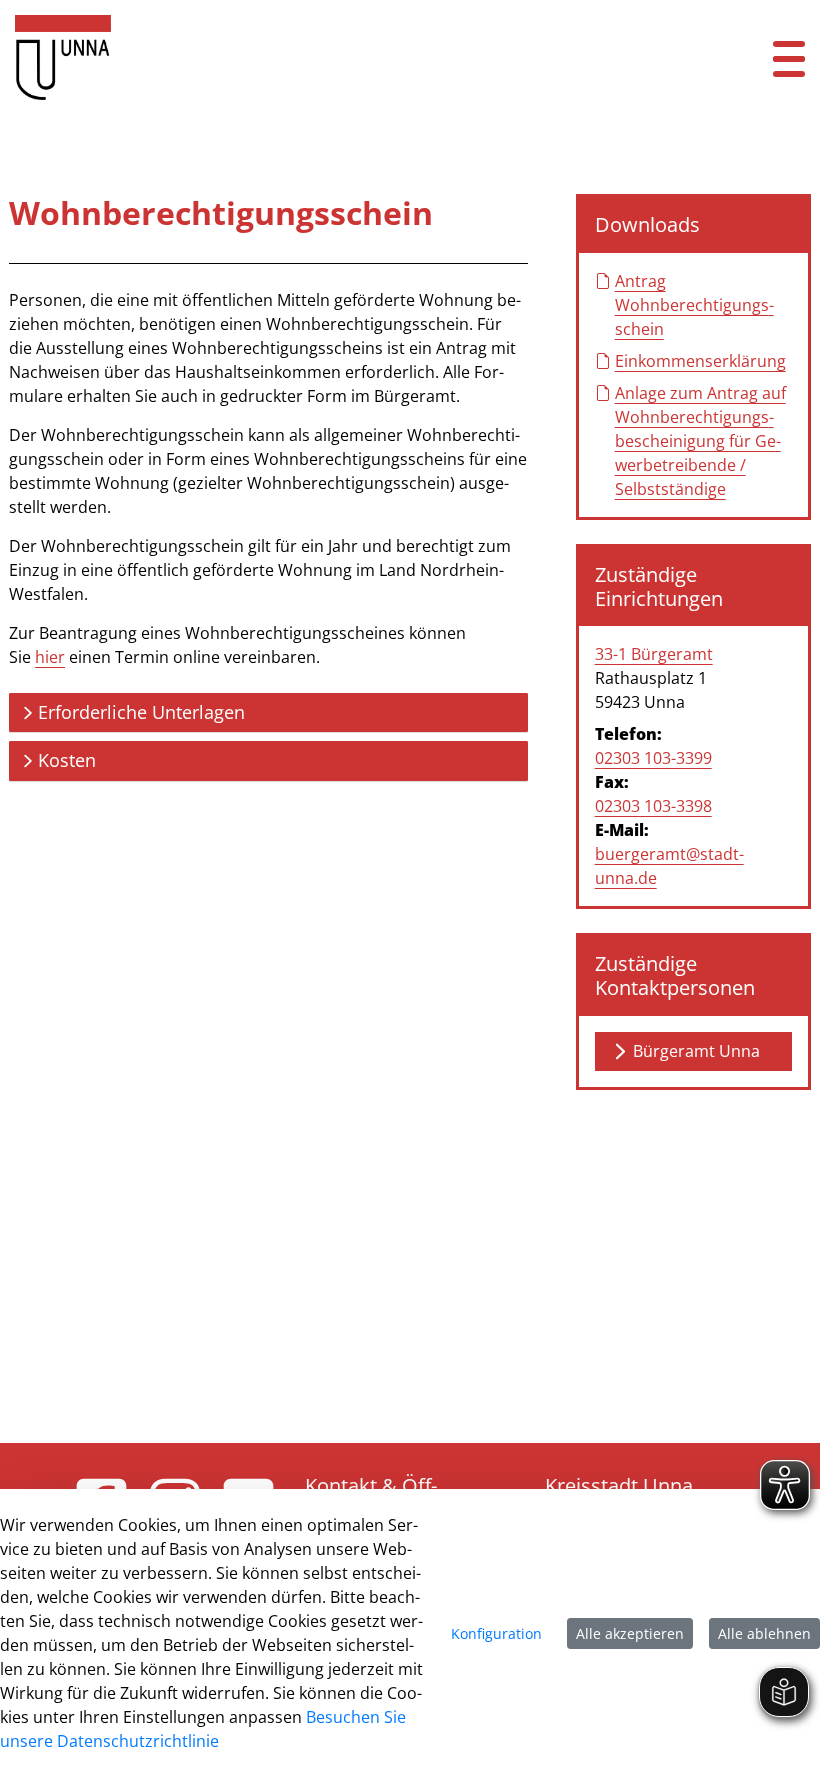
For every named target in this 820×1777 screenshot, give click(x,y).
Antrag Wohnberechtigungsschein (694, 305)
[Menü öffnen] (789, 57)
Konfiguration (496, 1633)
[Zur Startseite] (341, 57)
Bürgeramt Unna (696, 1051)
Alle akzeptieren (630, 1633)
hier (50, 657)
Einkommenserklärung (700, 361)
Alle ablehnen (764, 1633)
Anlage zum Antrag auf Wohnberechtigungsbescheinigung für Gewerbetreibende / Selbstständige (700, 441)
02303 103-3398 (653, 806)
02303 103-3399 (653, 758)
